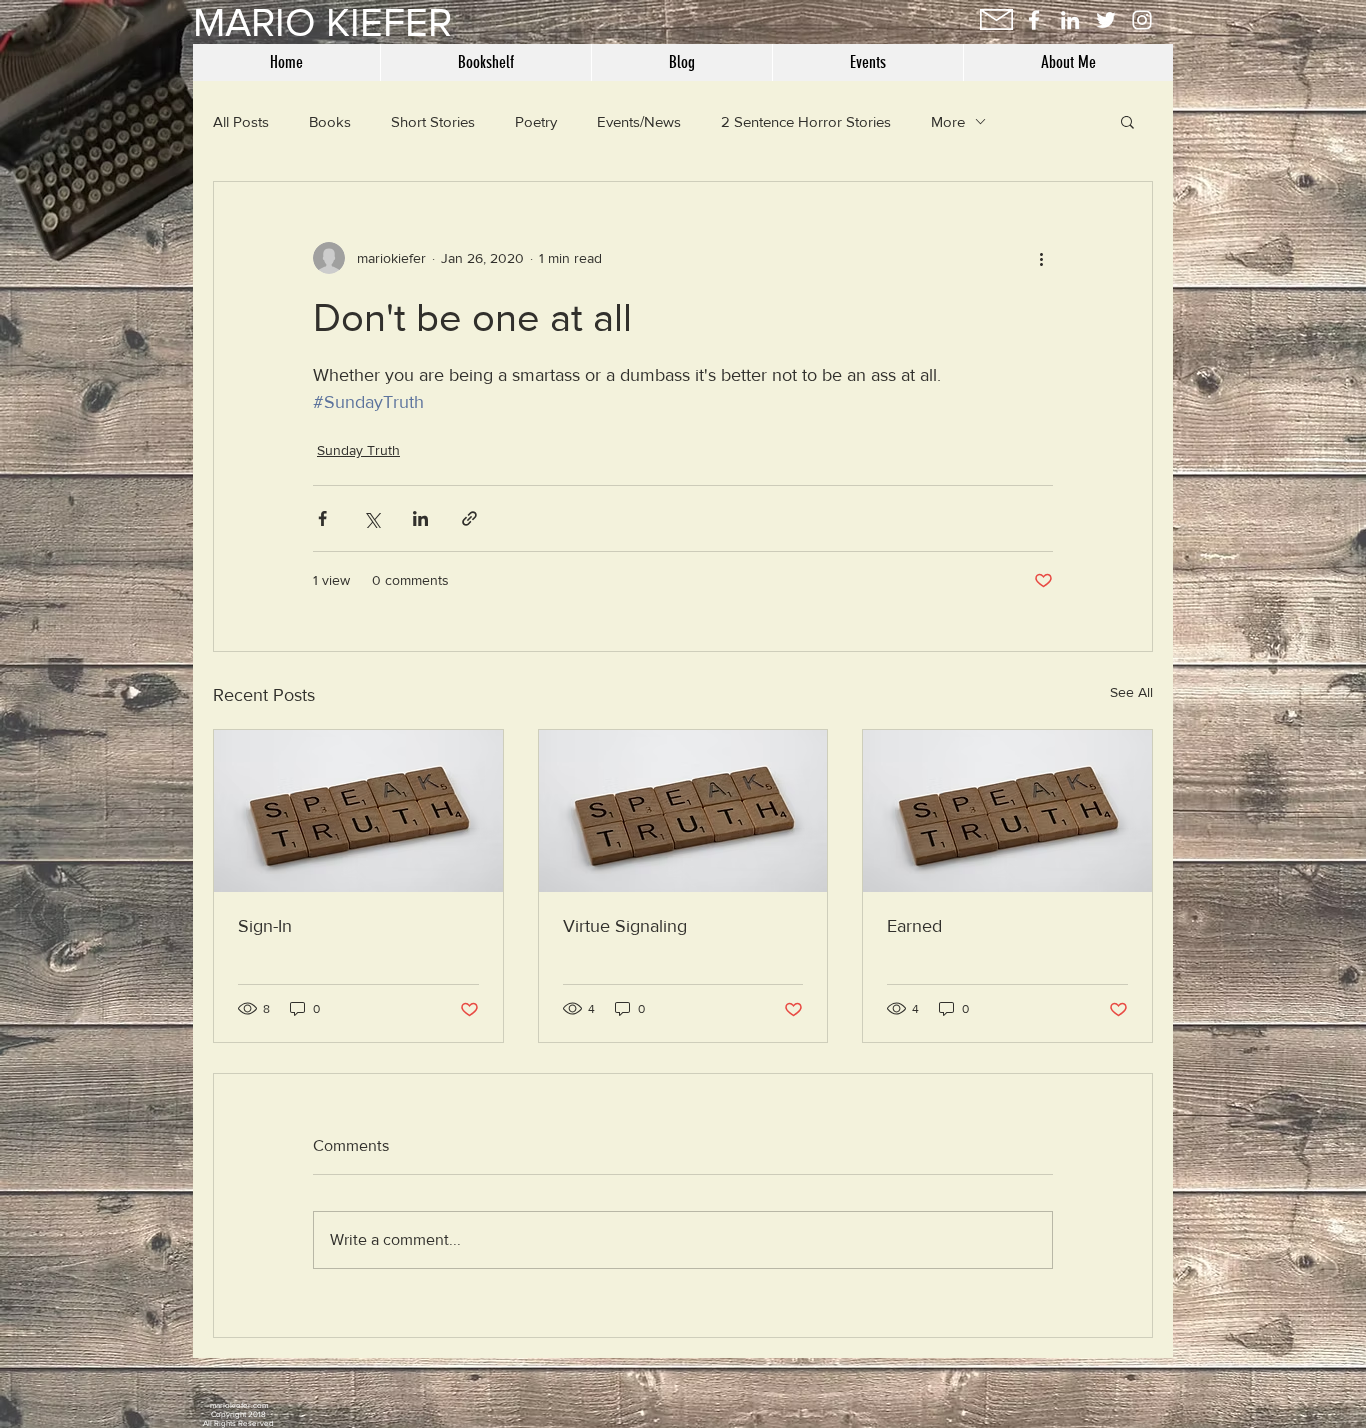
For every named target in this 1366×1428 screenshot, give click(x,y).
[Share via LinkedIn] (420, 518)
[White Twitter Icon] (1106, 20)
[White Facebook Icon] (1034, 20)
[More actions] (1041, 258)
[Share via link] (469, 518)
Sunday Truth (358, 450)
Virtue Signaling (625, 926)
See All (1131, 692)
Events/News (639, 121)
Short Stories (433, 121)
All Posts (241, 121)
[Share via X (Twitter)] (371, 518)
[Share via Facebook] (322, 518)
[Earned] (1007, 811)
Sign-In (265, 926)
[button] (1127, 121)
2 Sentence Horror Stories (806, 121)
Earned (914, 926)
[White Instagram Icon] (1142, 20)
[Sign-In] (358, 811)
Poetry (536, 121)
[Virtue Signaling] (683, 811)
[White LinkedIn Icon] (1070, 20)
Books (330, 121)
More (948, 121)
